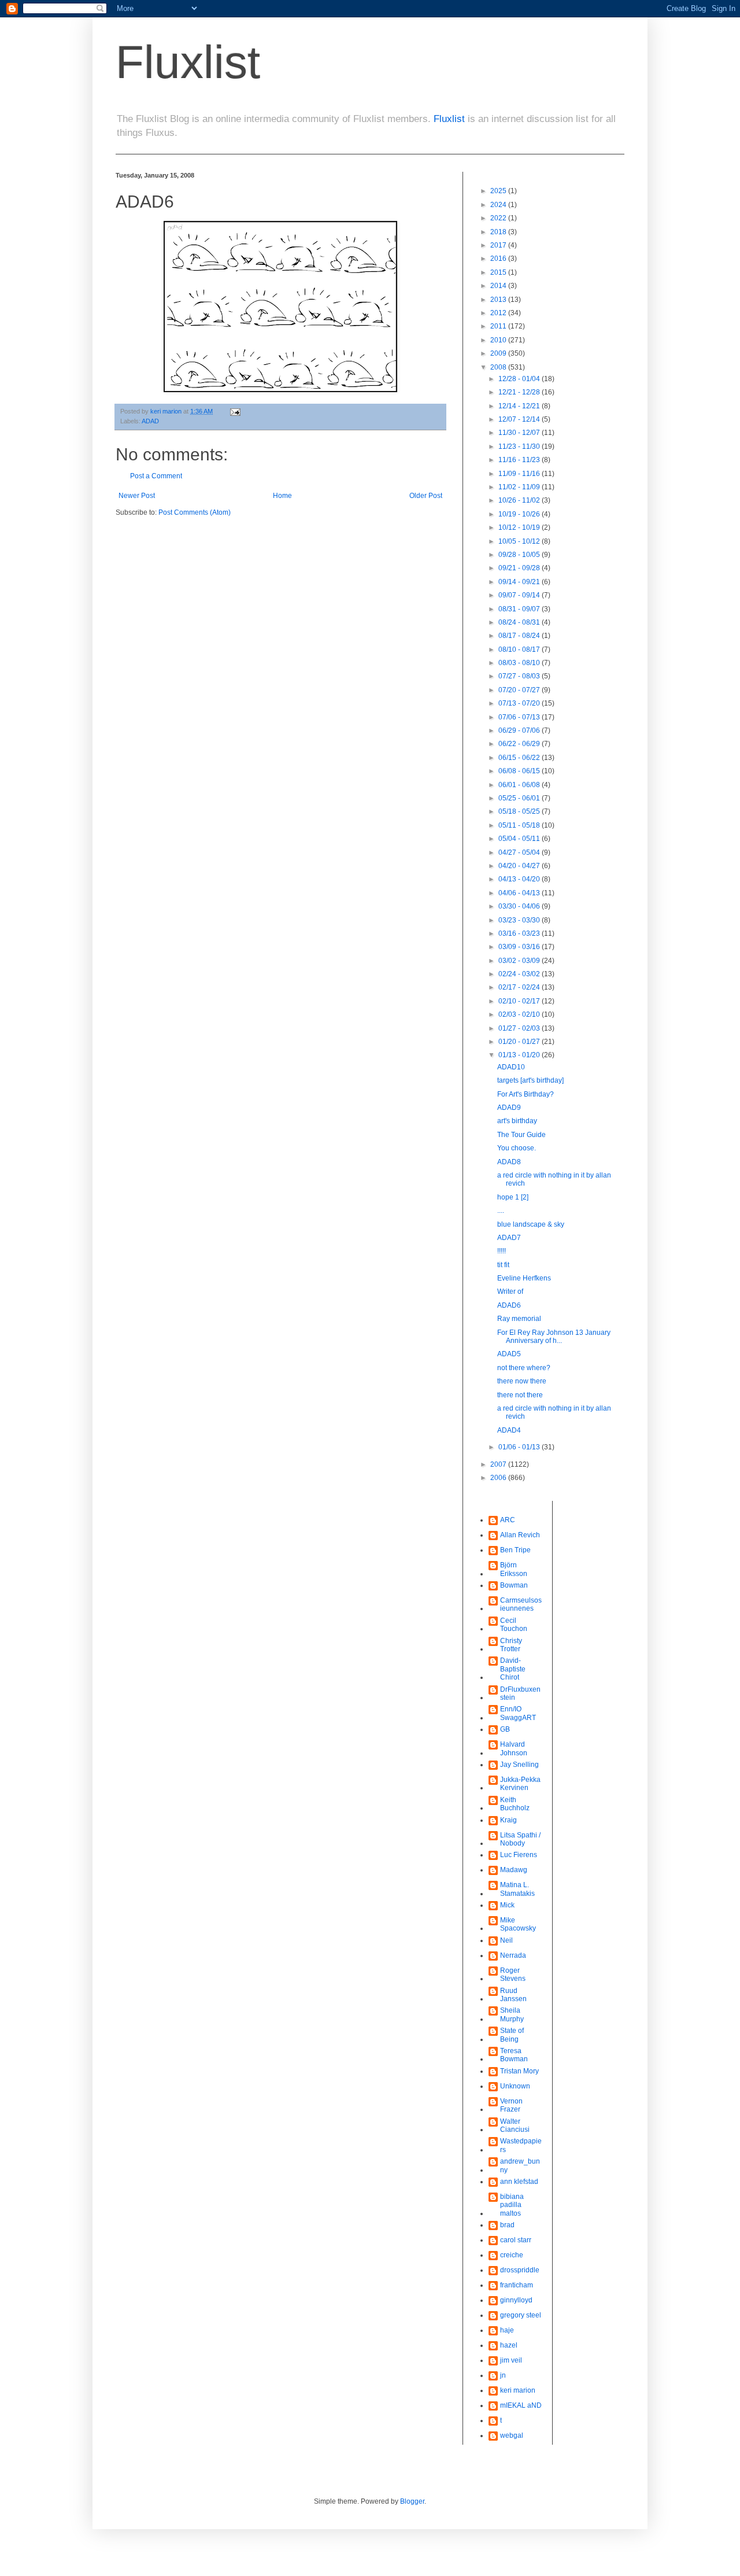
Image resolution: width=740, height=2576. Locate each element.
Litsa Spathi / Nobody (520, 1839)
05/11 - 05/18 (520, 825)
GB (505, 1729)
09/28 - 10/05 (520, 555)
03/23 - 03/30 (520, 920)
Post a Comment (156, 476)
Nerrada (513, 1955)
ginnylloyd (516, 2300)
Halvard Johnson (514, 1748)
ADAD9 (509, 1108)
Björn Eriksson (514, 1569)
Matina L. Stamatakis (517, 1889)
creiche (512, 2255)
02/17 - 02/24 (520, 987)
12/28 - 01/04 (520, 379)
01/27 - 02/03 (520, 1028)
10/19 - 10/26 (520, 514)
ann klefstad (519, 2182)
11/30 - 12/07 (520, 433)
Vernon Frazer (511, 2105)
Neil (506, 1940)
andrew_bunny (520, 2165)
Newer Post (137, 496)
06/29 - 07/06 (520, 730)
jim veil (511, 2360)
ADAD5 (509, 1354)
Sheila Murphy (512, 2014)
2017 (499, 245)
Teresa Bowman (514, 2055)
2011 (499, 326)
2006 (499, 1478)
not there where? (524, 1368)
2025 (499, 191)
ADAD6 (509, 1305)
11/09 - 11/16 (520, 474)
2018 (499, 232)
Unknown (515, 2086)
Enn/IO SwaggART (518, 1713)
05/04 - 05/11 (520, 839)
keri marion (518, 2390)
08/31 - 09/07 (520, 609)
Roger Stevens (513, 1975)
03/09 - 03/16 (520, 947)
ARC (508, 1520)
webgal (512, 2435)
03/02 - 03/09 (520, 961)
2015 (499, 272)
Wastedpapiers (521, 2145)
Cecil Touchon (514, 1625)
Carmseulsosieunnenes (521, 1604)
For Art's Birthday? (526, 1094)
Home (282, 496)
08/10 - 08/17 (520, 649)
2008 (499, 367)
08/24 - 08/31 (520, 622)
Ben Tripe (515, 1550)
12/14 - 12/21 (520, 406)
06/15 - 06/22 (520, 758)
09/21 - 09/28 (520, 568)
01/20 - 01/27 (520, 1042)
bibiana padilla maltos (512, 2205)
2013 (499, 300)
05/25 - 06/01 (520, 798)
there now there (522, 1381)
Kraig (508, 1820)
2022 (499, 218)
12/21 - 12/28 (520, 392)
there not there (520, 1395)
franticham (517, 2285)
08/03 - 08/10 (520, 663)
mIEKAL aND (521, 2405)
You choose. (517, 1148)
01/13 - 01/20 (520, 1055)
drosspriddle (520, 2270)
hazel (509, 2345)
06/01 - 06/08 (520, 785)
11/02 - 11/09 (520, 487)
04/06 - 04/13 (520, 893)
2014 (499, 286)
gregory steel (521, 2315)
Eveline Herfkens (524, 1278)
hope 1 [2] (513, 1197)
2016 (499, 259)
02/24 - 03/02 (520, 974)
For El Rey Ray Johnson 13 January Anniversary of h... (554, 1337)
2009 (499, 353)
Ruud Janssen (513, 1995)
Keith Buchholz (515, 1804)
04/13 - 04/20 (520, 879)
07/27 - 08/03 (520, 676)
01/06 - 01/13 (520, 1447)
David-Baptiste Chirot (513, 1669)
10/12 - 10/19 (520, 527)
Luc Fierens (519, 1855)
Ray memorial (519, 1319)
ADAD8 (509, 1162)
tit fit (503, 1265)
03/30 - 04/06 (520, 906)
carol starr (516, 2240)
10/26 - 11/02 (520, 500)
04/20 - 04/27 (520, 866)
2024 (499, 205)
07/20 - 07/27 (520, 690)
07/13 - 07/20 (520, 703)
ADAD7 (509, 1238)
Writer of (510, 1291)
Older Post (426, 496)
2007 (499, 1464)
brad (507, 2225)
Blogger (412, 2501)
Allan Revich (520, 1535)
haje (507, 2330)
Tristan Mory (519, 2071)
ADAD (150, 421)
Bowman (514, 1585)
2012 (499, 313)
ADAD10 (511, 1067)
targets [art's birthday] (530, 1080)
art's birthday (517, 1121)
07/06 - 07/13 (520, 717)
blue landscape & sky (531, 1224)
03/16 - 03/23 (520, 933)
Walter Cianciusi (515, 2125)
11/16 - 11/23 (520, 460)
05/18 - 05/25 (520, 811)
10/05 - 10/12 (520, 541)
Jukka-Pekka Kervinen (520, 1784)
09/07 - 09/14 (520, 595)
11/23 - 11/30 (520, 446)
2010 (499, 340)
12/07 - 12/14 (520, 419)
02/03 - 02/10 (520, 1014)
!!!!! (502, 1251)
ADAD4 (509, 1430)
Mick (507, 1905)
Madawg (514, 1870)
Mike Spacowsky (518, 1924)
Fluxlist (188, 62)
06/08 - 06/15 (520, 771)
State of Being (512, 2035)
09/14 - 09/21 (520, 582)
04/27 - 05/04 (520, 852)
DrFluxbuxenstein (520, 1693)
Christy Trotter (511, 1645)
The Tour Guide (521, 1135)
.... (501, 1211)
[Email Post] (235, 411)
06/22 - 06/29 (520, 744)
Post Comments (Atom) (195, 512)
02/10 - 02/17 (520, 1001)
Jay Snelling (519, 1765)
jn (503, 2375)
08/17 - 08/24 (520, 636)
